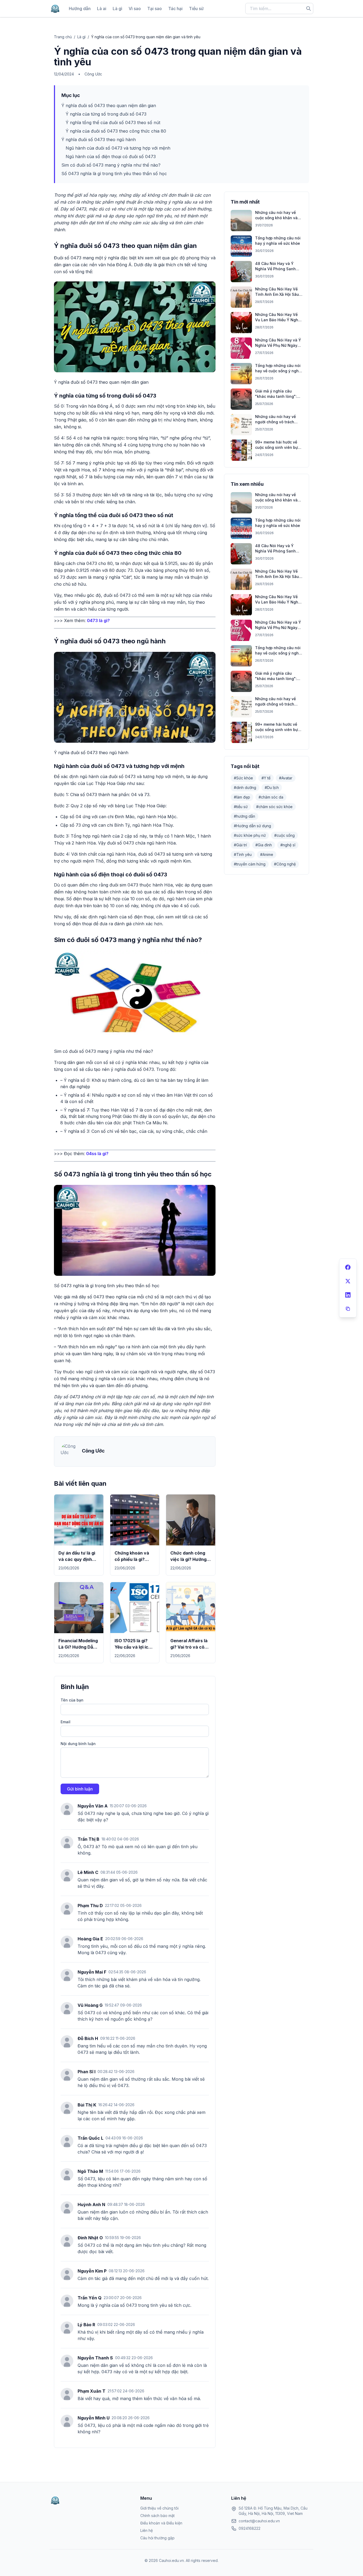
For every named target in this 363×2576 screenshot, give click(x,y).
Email (66, 1722)
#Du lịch (272, 787)
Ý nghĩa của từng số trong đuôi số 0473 (106, 114)
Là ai (102, 9)
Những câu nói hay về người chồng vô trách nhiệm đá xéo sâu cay (275, 422)
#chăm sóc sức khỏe (274, 807)
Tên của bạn (72, 1700)
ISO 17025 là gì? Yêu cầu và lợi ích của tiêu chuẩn (133, 1647)
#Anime (267, 854)
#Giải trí (240, 845)
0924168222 (250, 2528)
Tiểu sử (196, 9)
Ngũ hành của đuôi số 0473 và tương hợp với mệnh (118, 148)
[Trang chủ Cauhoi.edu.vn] (55, 9)
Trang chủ (63, 37)
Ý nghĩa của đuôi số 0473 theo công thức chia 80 (116, 131)
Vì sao (135, 9)
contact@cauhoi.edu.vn (259, 2521)
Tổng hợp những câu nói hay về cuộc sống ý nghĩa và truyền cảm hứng (279, 371)
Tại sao (155, 9)
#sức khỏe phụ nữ (250, 835)
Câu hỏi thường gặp (157, 2538)
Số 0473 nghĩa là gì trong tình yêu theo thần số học (114, 174)
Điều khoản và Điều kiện (161, 2523)
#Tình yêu (243, 854)
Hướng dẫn (80, 9)
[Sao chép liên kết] (348, 1309)
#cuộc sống (284, 835)
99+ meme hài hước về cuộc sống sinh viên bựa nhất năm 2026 (278, 447)
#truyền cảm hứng (250, 864)
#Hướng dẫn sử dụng (252, 826)
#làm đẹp (242, 797)
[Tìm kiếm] (309, 9)
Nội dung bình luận (78, 1744)
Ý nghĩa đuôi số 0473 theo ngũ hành (99, 140)
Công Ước (93, 74)
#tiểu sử (241, 807)
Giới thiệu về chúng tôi (159, 2508)
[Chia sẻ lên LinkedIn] (348, 1295)
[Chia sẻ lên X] (348, 1281)
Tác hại (175, 9)
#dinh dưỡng (245, 787)
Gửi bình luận (80, 1789)
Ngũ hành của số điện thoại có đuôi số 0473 (111, 157)
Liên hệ (147, 2530)
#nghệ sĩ (288, 845)
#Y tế (266, 778)
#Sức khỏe (243, 778)
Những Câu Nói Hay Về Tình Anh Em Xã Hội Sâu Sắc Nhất (277, 294)
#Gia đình (264, 845)
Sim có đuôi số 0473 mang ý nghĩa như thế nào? (111, 165)
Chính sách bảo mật (157, 2516)
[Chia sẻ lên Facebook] (348, 1267)
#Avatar (286, 778)
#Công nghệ (285, 864)
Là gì (117, 9)
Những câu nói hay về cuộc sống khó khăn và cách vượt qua (276, 218)
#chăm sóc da (271, 797)
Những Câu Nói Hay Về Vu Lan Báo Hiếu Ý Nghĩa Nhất (278, 320)
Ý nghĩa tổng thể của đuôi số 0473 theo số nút (113, 123)
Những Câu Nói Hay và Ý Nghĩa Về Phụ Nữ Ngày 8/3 (278, 345)
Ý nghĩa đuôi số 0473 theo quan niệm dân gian (109, 105)
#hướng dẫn (244, 816)
